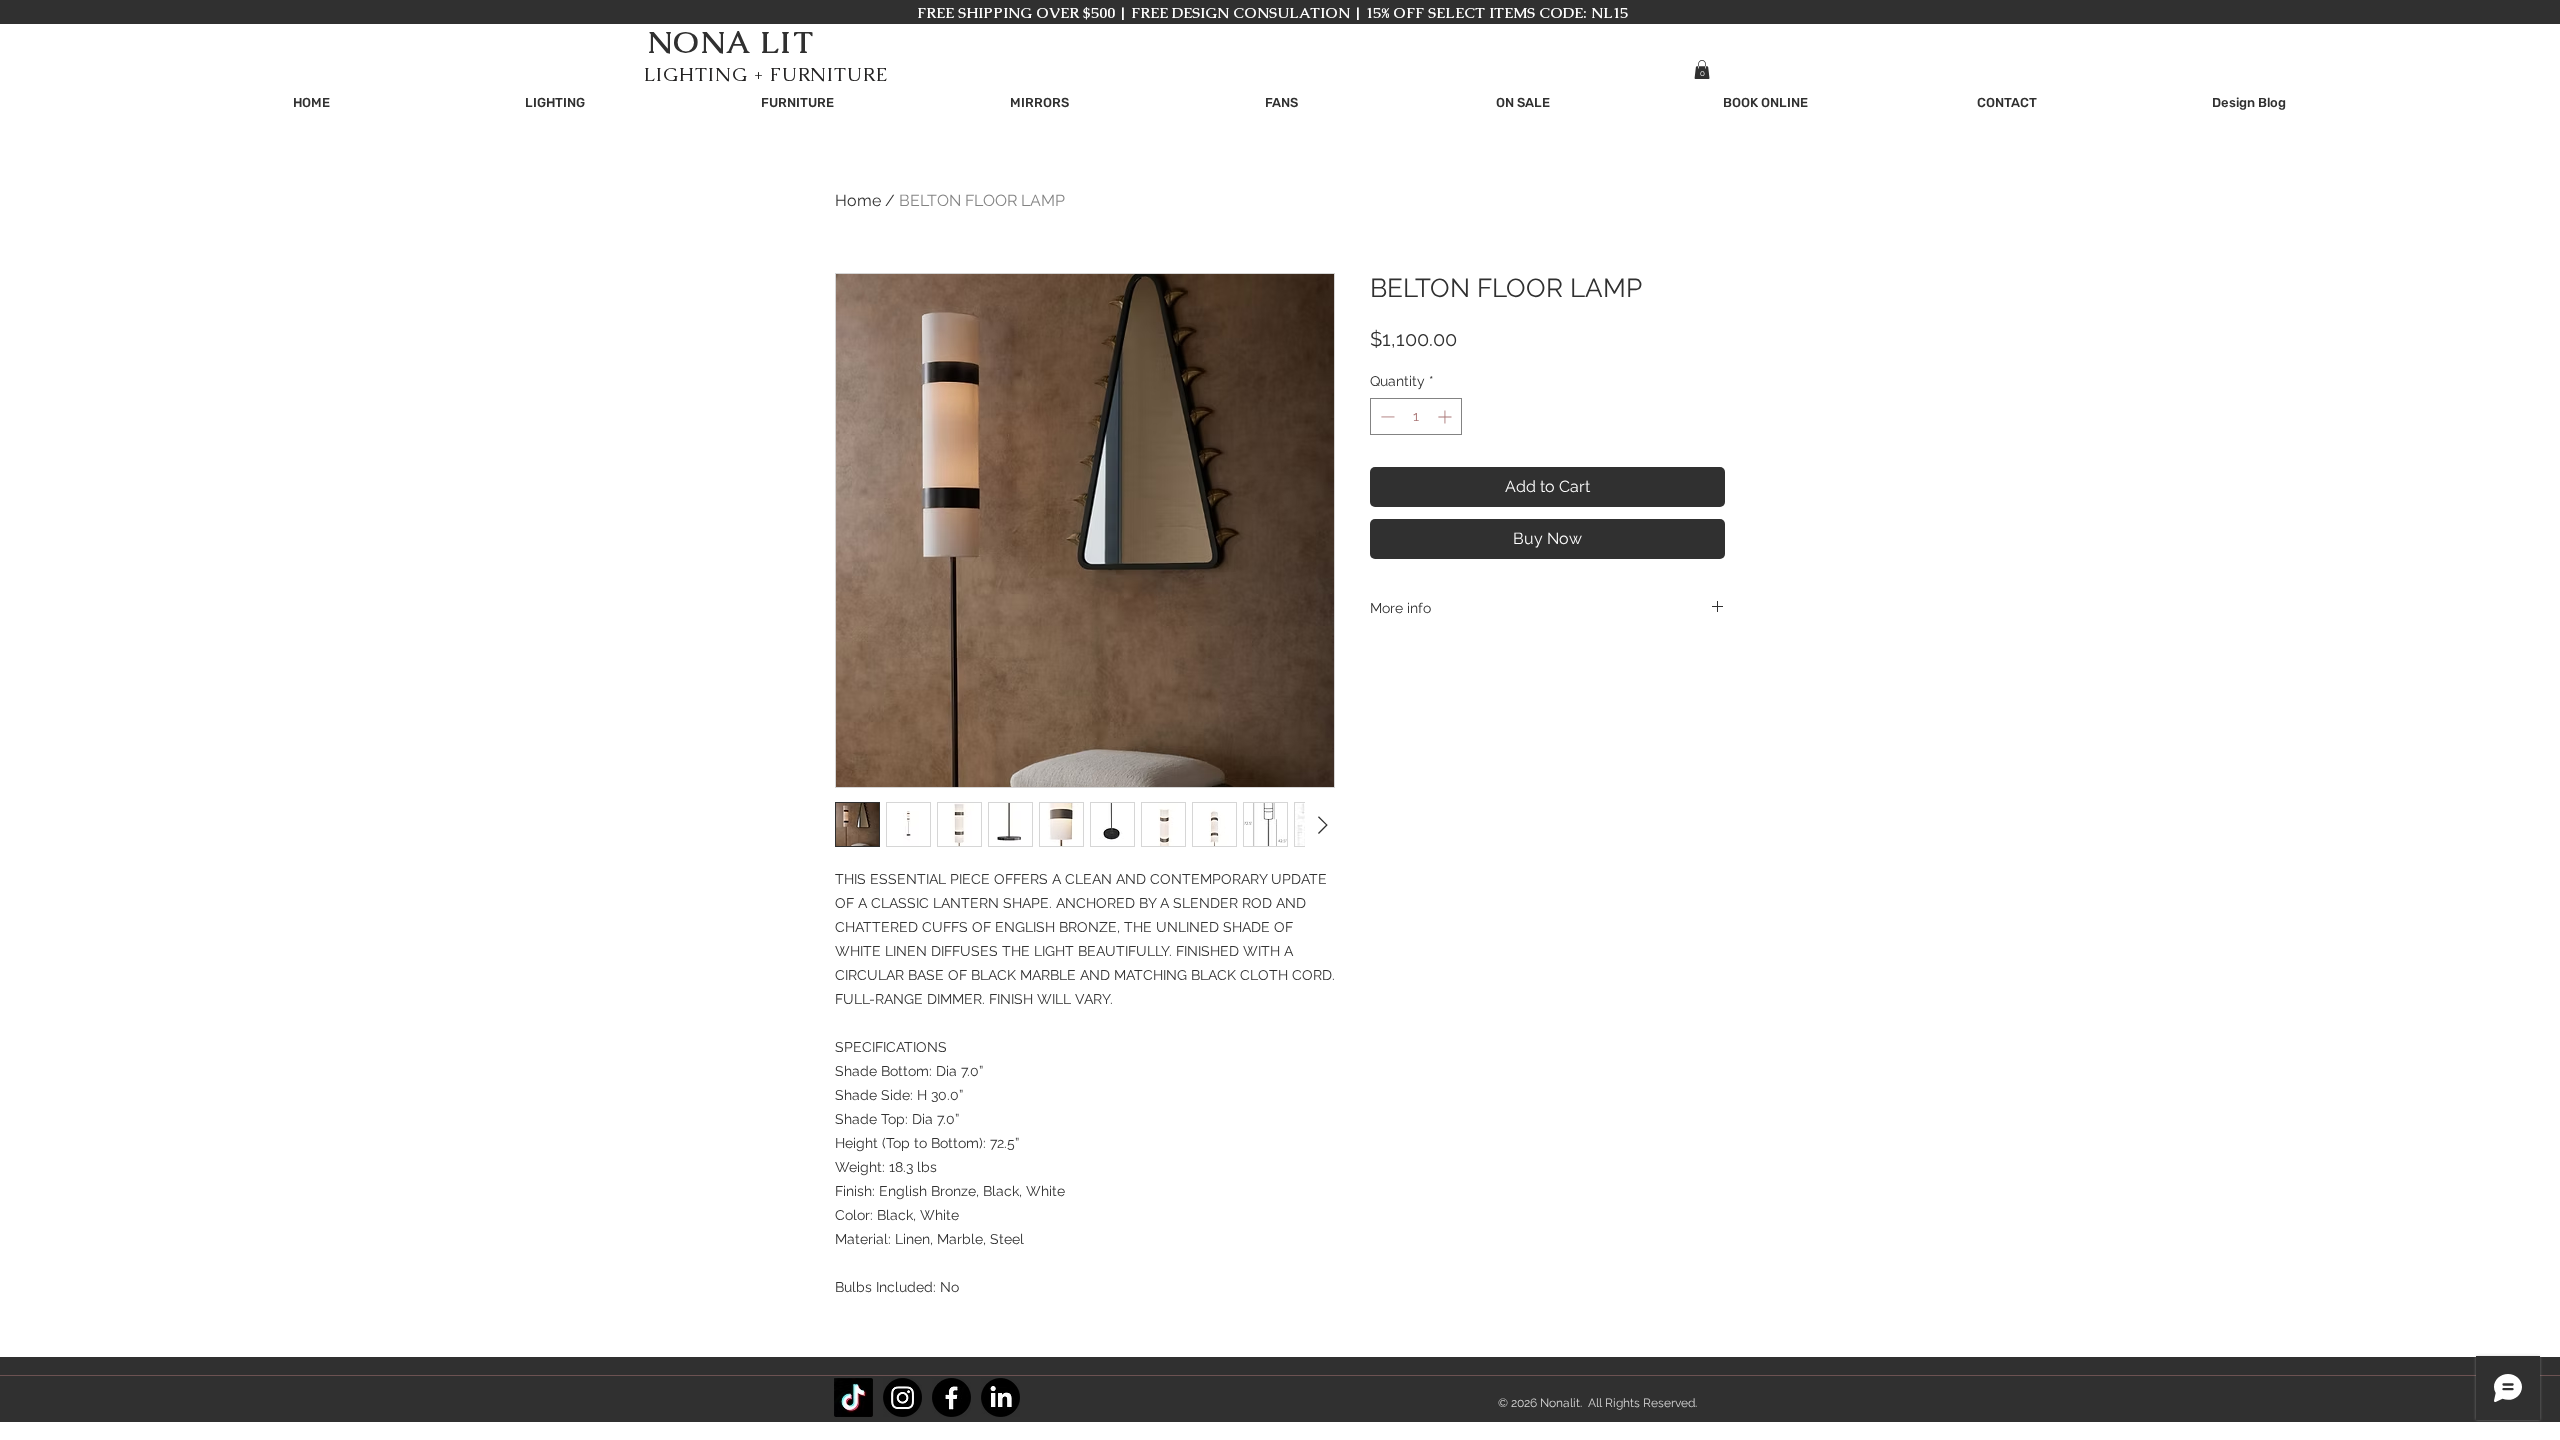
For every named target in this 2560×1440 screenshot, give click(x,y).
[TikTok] (853, 1397)
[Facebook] (951, 1397)
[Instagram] (902, 1397)
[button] (1702, 69)
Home (858, 200)
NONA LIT (730, 42)
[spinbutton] (1416, 416)
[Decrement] (1385, 416)
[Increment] (1446, 416)
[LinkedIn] (1000, 1397)
